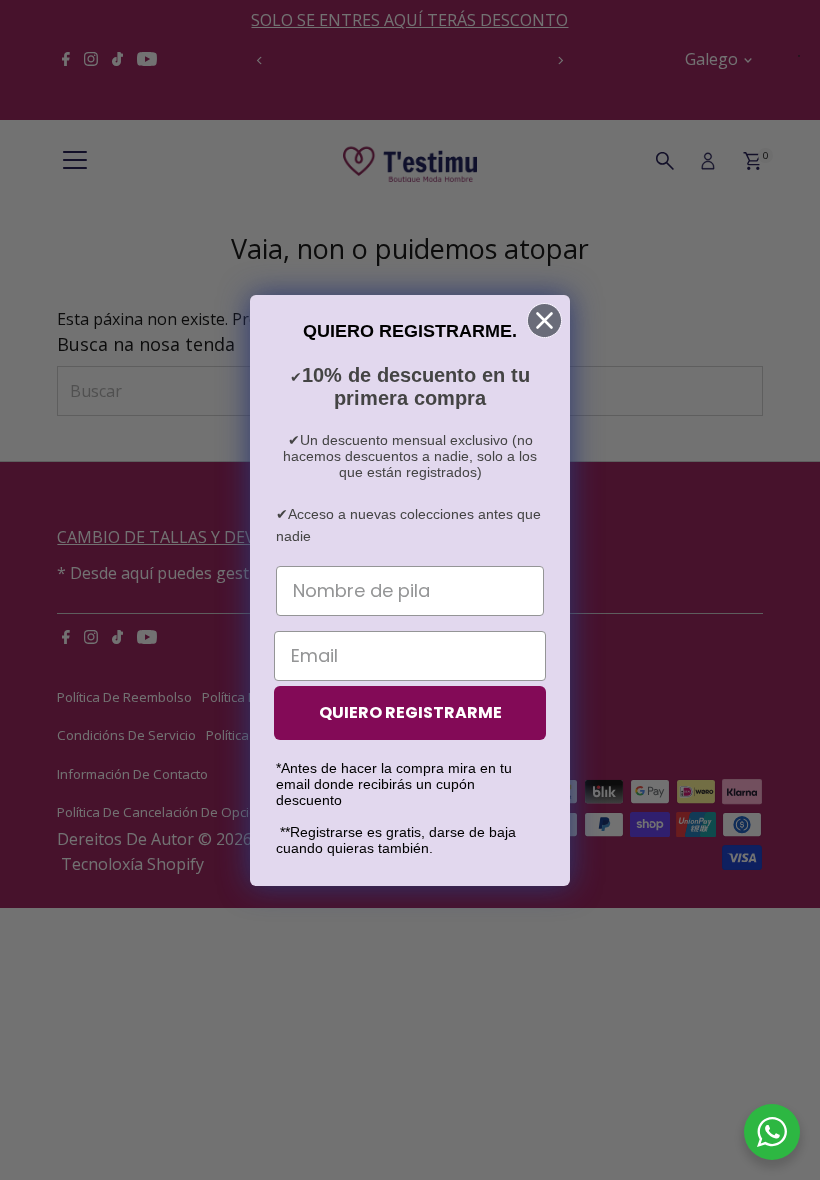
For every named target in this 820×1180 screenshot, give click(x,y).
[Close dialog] (544, 320)
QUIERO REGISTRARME (410, 712)
